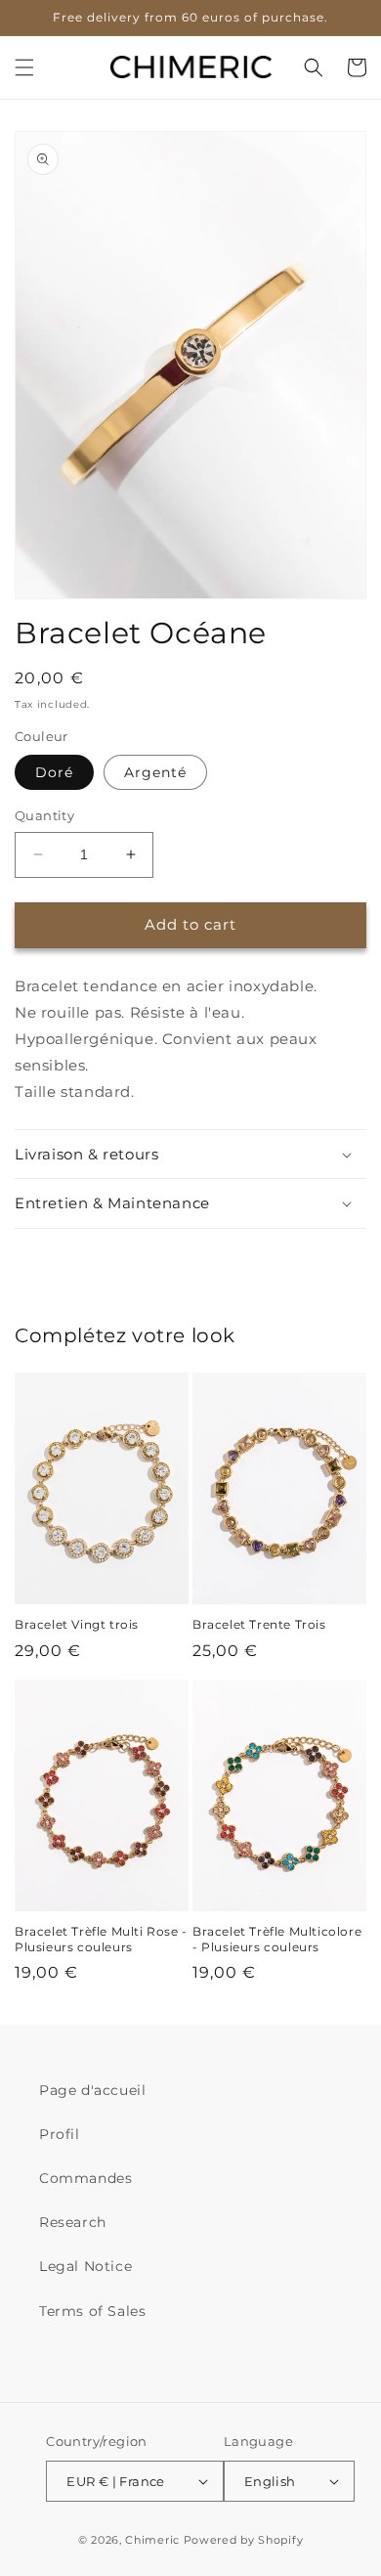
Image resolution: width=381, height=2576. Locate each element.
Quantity (44, 815)
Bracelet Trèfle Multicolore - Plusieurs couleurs (277, 1939)
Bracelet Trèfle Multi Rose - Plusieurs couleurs (101, 1939)
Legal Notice (85, 2266)
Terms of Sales (92, 2311)
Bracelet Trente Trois (259, 1624)
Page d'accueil (92, 2090)
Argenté (155, 772)
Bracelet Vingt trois (77, 1624)
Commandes (85, 2178)
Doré (54, 772)
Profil (60, 2134)
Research (73, 2222)
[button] (24, 67)
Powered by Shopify (244, 2540)
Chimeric (152, 2540)
